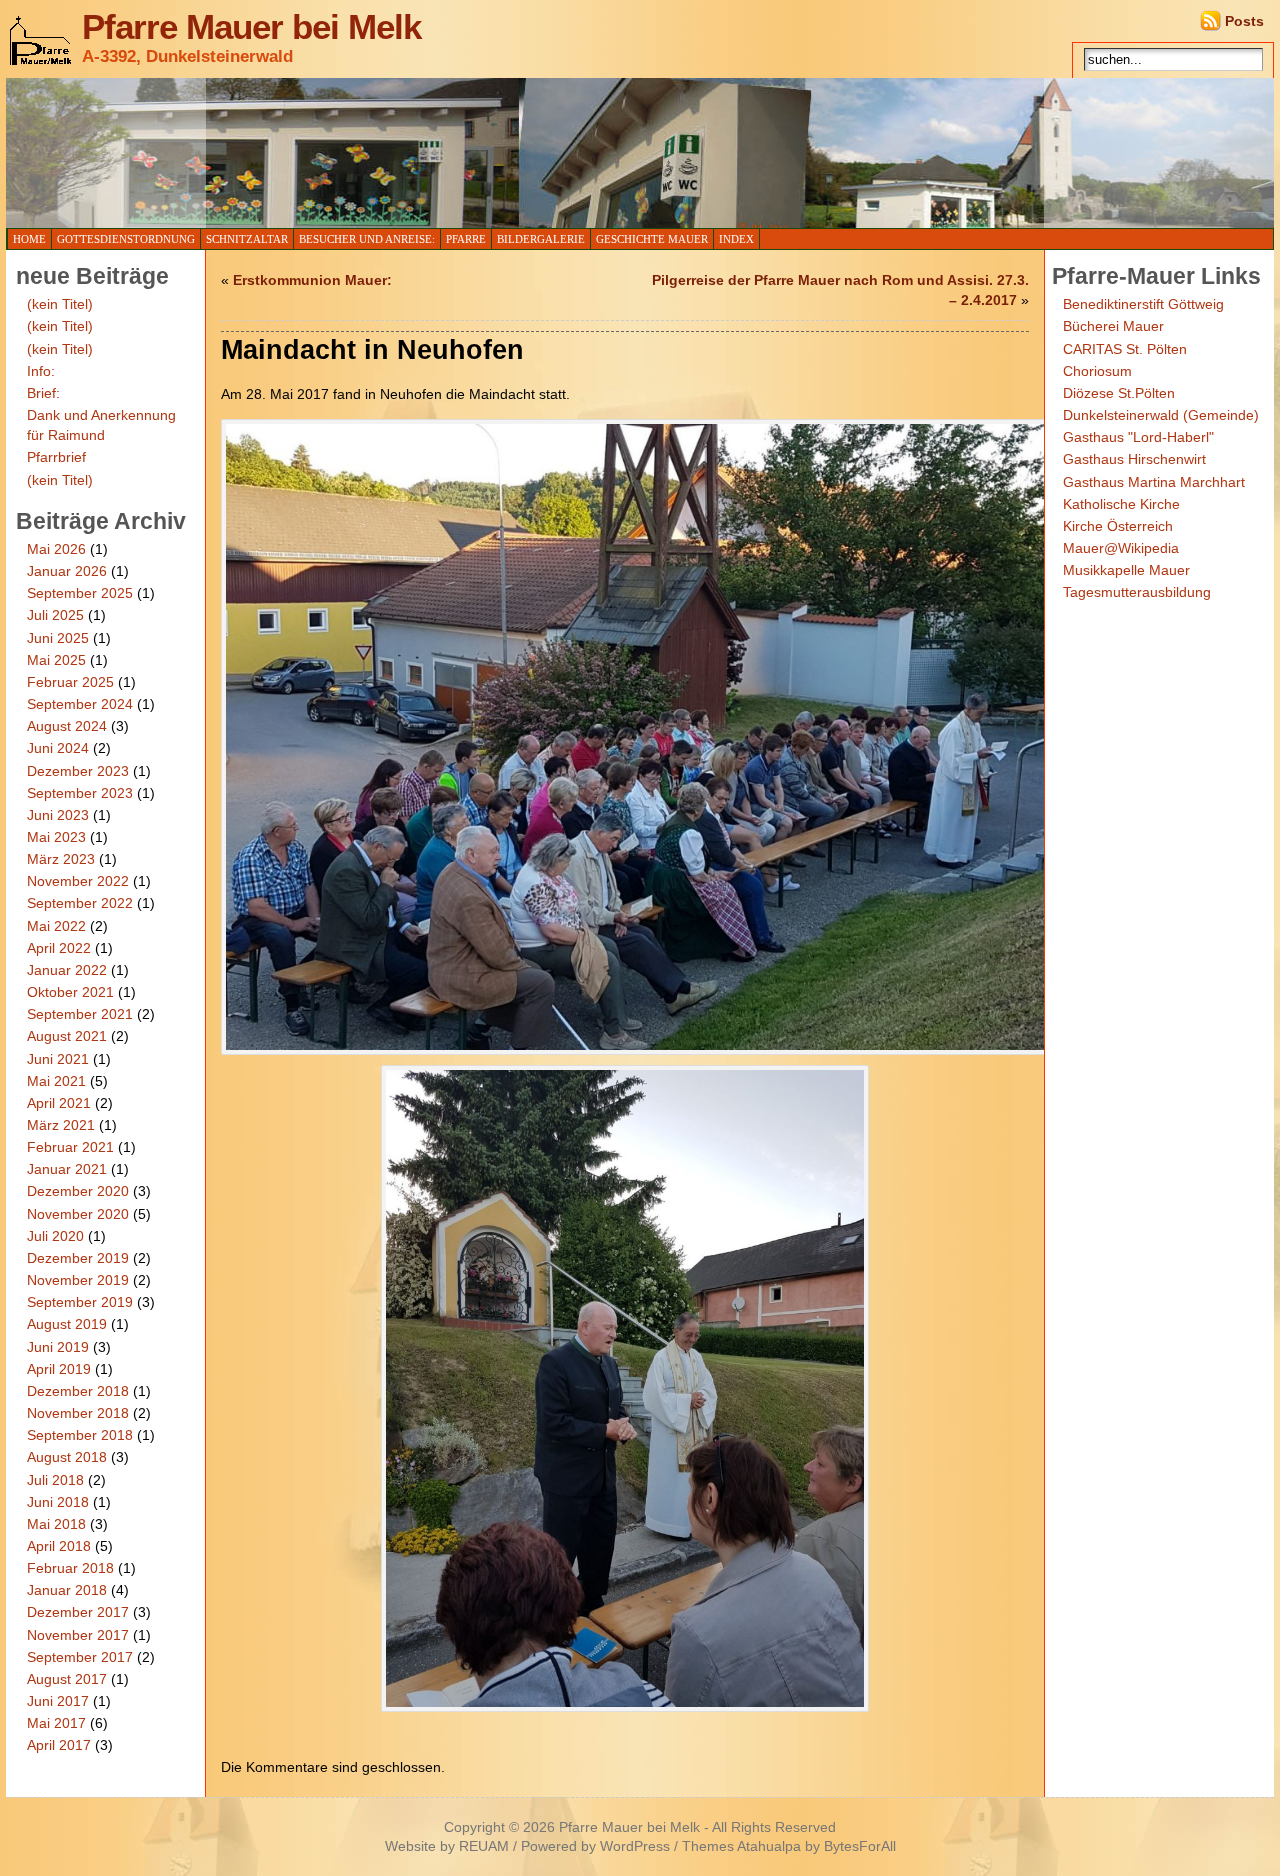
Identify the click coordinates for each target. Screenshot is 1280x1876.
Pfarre (466, 239)
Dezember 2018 (78, 1391)
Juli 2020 (55, 1236)
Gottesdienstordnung (126, 239)
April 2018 (59, 1546)
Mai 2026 (56, 549)
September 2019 (80, 1302)
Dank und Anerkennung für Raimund (101, 425)
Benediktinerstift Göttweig (1143, 304)
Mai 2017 (56, 1723)
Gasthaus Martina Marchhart (1154, 482)
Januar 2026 (67, 571)
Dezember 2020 (78, 1191)
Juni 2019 (58, 1347)
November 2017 (78, 1635)
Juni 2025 (58, 638)
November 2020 (78, 1214)
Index (736, 239)
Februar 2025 (70, 682)
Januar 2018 (67, 1590)
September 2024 (80, 704)
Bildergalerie (541, 239)
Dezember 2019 (78, 1258)
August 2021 (67, 1036)
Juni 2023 (58, 815)
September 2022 (80, 903)
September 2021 (80, 1014)
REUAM (484, 1846)
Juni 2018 (58, 1502)
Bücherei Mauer (1113, 326)
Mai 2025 (56, 660)
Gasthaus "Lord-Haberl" (1138, 437)
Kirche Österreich (1118, 526)
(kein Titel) (60, 304)
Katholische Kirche (1121, 504)
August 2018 (67, 1457)
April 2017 (59, 1745)
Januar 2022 (67, 970)
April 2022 (59, 948)
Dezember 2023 (78, 771)
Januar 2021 (67, 1169)
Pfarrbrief (56, 457)
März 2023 (61, 859)
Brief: (43, 393)
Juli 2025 (55, 615)
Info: (41, 371)
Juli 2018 (55, 1480)
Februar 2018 (70, 1568)
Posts (1244, 21)
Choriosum (1097, 371)
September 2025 (80, 593)
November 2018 (78, 1413)
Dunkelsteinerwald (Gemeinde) (1161, 415)
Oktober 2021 (70, 992)
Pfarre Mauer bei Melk (251, 27)
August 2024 (67, 726)
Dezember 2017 (78, 1612)
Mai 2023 (56, 837)
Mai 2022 (56, 926)
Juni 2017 (58, 1701)
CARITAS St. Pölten (1125, 349)
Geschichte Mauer (652, 239)
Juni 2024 (58, 748)
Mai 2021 (56, 1081)
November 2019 (78, 1280)
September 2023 (80, 793)
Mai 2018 (56, 1524)
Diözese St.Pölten (1119, 393)
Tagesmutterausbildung (1137, 592)
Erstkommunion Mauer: (312, 280)
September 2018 (80, 1435)
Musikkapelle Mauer (1126, 570)
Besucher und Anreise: (367, 239)
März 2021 (61, 1125)
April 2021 (59, 1103)
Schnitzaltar (247, 239)
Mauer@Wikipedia (1121, 548)
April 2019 (59, 1369)
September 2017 (80, 1657)
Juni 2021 (58, 1059)
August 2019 (67, 1324)
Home (29, 239)
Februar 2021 (70, 1147)
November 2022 (78, 881)
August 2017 (67, 1679)
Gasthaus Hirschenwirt (1134, 459)
